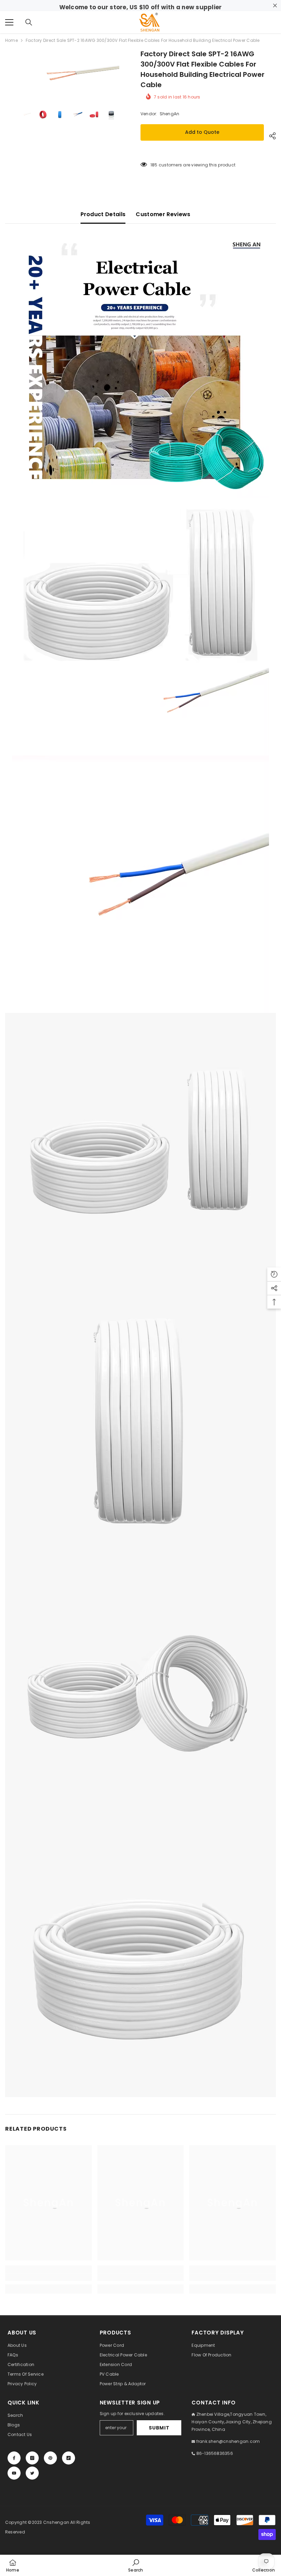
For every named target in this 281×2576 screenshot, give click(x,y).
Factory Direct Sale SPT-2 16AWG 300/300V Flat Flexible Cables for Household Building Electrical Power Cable (203, 69)
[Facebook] (14, 2458)
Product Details (103, 214)
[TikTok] (69, 2458)
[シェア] (270, 136)
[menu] (9, 22)
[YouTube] (14, 2473)
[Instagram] (32, 2458)
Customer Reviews (163, 214)
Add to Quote (202, 132)
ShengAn (170, 114)
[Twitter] (32, 2473)
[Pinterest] (50, 2458)
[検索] (29, 22)
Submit (159, 2428)
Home (11, 40)
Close (275, 6)
